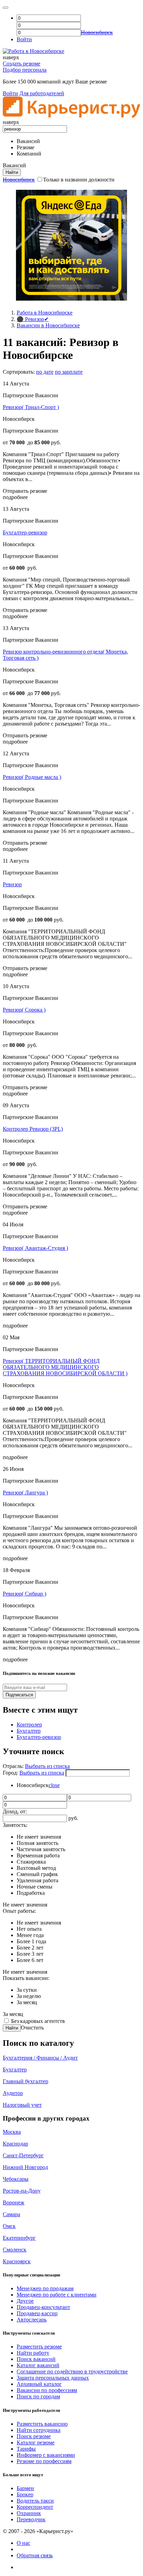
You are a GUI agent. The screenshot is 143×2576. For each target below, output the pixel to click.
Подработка (31, 1893)
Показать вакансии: (26, 1978)
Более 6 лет (30, 1960)
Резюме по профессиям (44, 2461)
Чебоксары (16, 2179)
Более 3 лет (30, 1954)
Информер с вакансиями (46, 2455)
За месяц (27, 2002)
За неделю (29, 1996)
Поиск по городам (38, 2396)
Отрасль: (14, 1766)
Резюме (26, 147)
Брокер (25, 2494)
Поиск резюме (34, 2436)
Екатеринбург (19, 2238)
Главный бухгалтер (26, 2081)
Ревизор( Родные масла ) (32, 777)
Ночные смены (35, 1887)
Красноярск (17, 2261)
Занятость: (15, 1825)
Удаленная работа (37, 1880)
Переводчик (31, 2519)
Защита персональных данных (53, 2378)
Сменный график (37, 1874)
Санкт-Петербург (23, 2155)
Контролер (29, 1725)
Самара (11, 2214)
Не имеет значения (39, 1837)
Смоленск (15, 2250)
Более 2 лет (30, 1948)
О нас (23, 2543)
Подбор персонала (25, 70)
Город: (11, 1773)
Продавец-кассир (37, 2313)
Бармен (25, 2488)
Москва (12, 2132)
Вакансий (28, 141)
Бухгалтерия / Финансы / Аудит (40, 2058)
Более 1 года (31, 1941)
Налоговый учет (22, 2105)
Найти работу (33, 2353)
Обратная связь (35, 2555)
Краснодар (15, 2144)
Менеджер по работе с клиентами (57, 2295)
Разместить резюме (39, 2347)
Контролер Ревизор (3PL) (33, 1129)
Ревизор (12, 884)
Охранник (29, 2513)
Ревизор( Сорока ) (24, 1010)
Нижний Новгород (25, 2167)
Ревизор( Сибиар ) (24, 1594)
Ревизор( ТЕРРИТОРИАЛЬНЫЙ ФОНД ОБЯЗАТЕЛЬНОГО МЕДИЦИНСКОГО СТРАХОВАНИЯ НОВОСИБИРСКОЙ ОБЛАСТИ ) (65, 1367)
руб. (73, 1818)
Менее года (30, 1935)
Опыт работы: (19, 1911)
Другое (25, 2301)
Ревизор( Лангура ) (25, 1493)
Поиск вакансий (36, 2359)
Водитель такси (35, 2501)
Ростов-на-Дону (22, 2191)
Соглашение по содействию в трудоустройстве (72, 2371)
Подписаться (19, 1695)
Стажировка (31, 1862)
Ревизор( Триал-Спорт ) (31, 407)
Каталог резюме (36, 2442)
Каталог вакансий (38, 2365)
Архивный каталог (39, 2384)
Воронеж (14, 2202)
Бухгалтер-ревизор (25, 532)
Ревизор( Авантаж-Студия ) (35, 1248)
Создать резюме (22, 64)
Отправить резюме (25, 491)
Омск (9, 2226)
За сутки (27, 1990)
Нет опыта (29, 1929)
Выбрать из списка (47, 1766)
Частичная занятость (41, 1849)
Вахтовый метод (36, 1868)
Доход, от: (15, 1811)
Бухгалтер (29, 1731)
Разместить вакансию (42, 2424)
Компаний (29, 154)
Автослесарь (32, 2320)
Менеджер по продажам (45, 2288)
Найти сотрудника (39, 2430)
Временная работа (38, 1855)
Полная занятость (37, 1843)
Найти (12, 2028)
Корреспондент (35, 2507)
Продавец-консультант (43, 2307)
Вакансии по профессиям (47, 2390)
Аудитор (13, 2093)
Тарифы (26, 2449)
